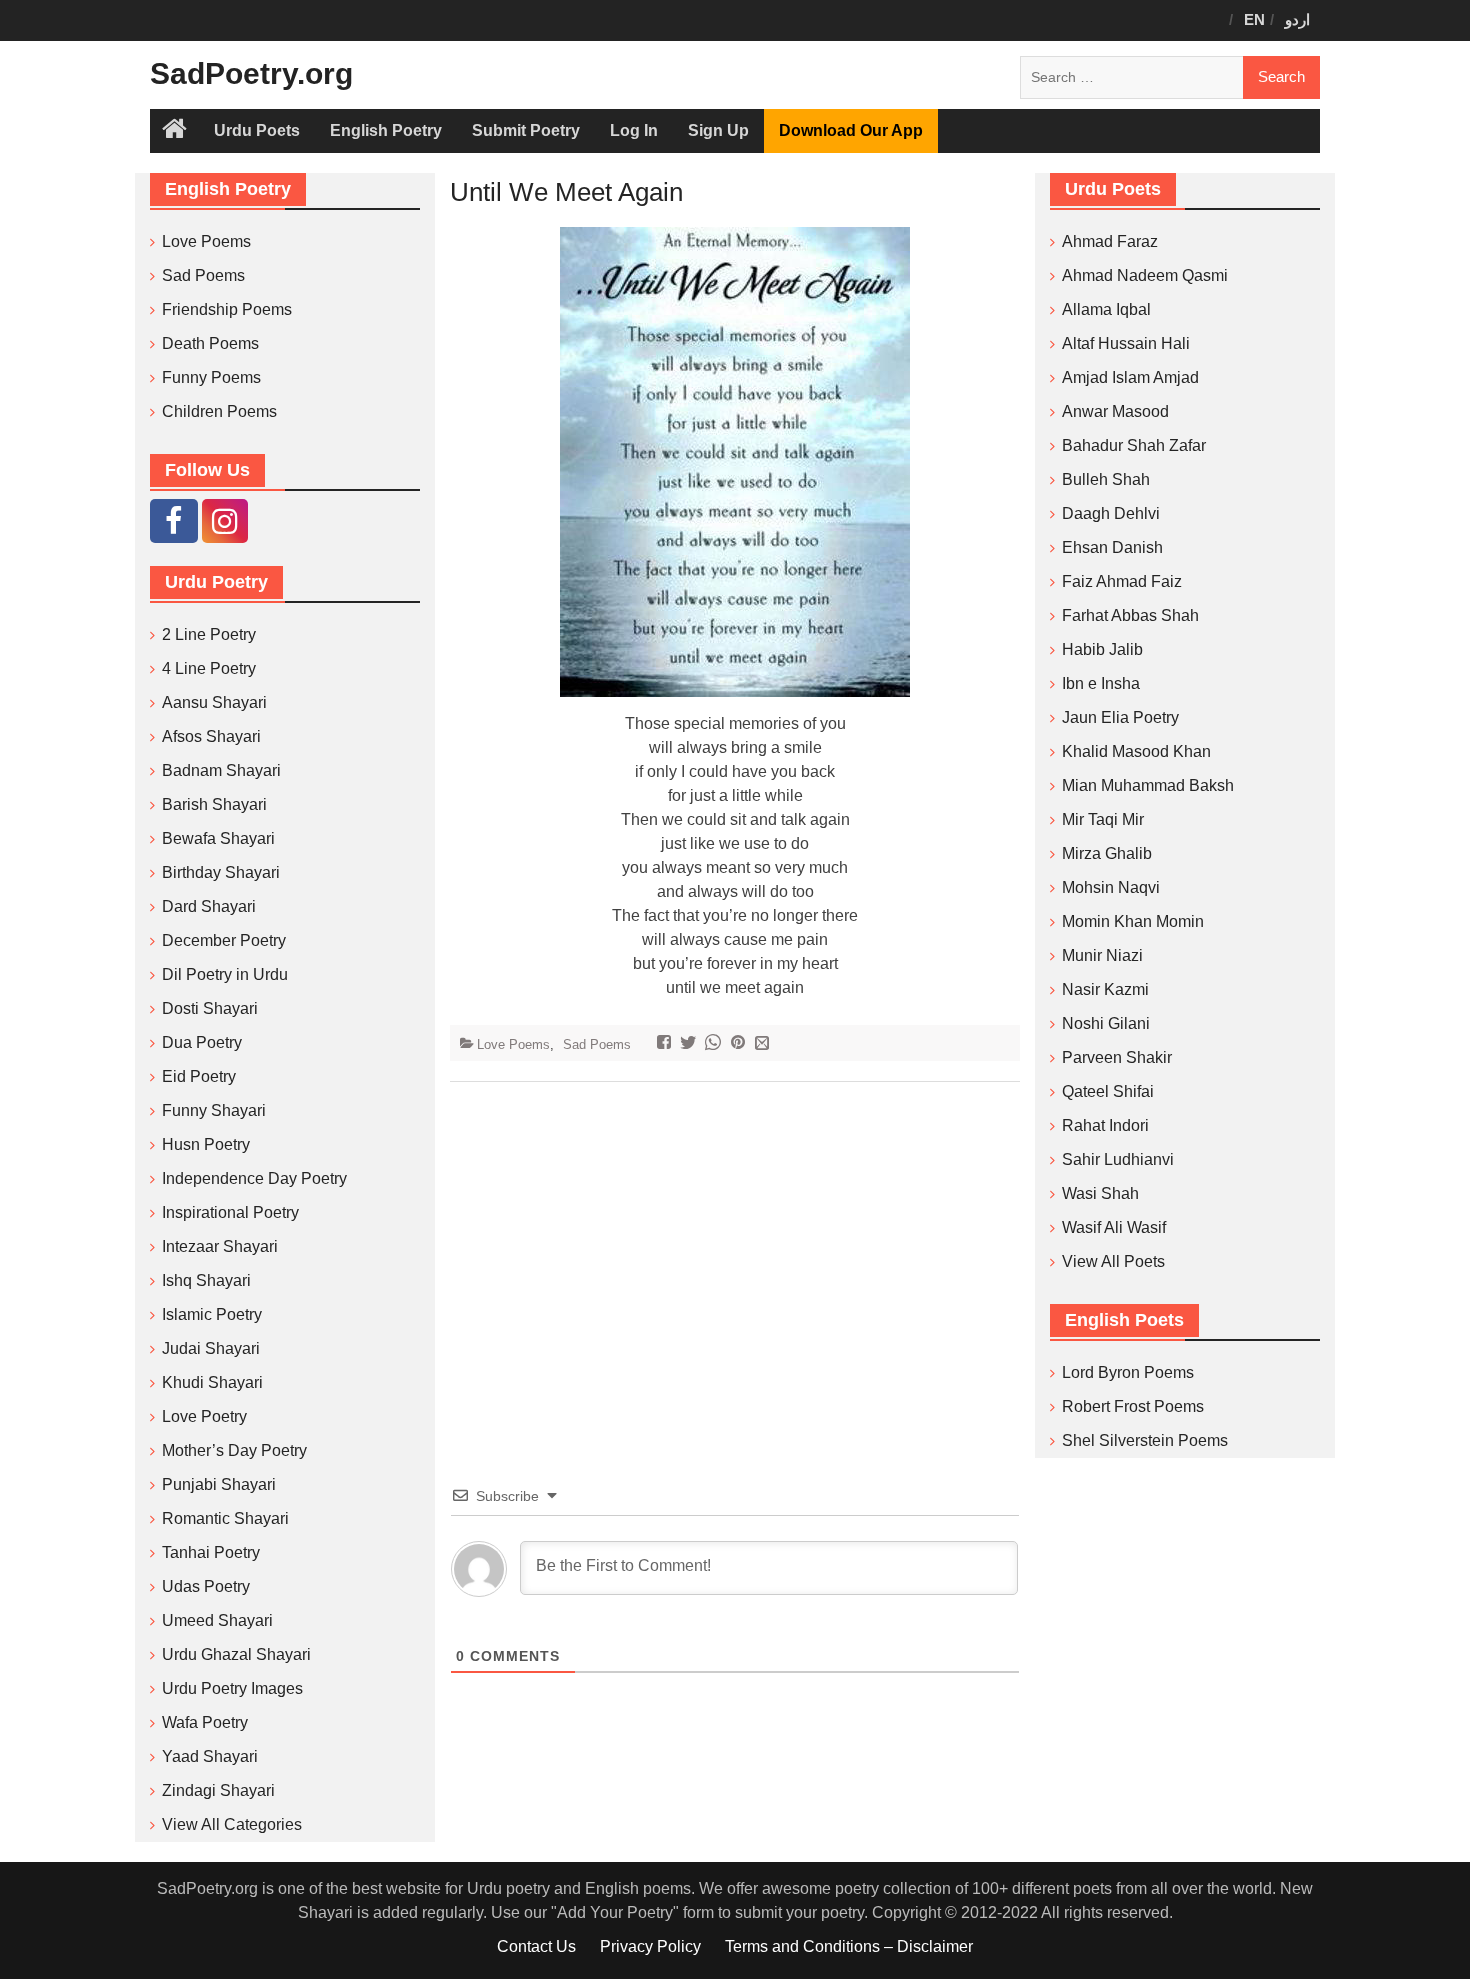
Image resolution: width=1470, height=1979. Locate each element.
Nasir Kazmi (1105, 989)
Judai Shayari (211, 1348)
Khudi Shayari (212, 1382)
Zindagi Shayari (218, 1790)
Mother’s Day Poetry (234, 1450)
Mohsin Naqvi (1111, 887)
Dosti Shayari (210, 1008)
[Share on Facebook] (666, 1044)
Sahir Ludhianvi (1118, 1159)
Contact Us (536, 1946)
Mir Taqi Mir (1103, 819)
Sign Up (718, 130)
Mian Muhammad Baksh (1148, 785)
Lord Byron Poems (1128, 1372)
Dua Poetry (202, 1042)
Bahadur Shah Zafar (1134, 445)
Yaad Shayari (210, 1756)
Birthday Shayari (221, 872)
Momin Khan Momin (1133, 921)
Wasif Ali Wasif (1114, 1227)
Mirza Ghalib (1107, 853)
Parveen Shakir (1117, 1057)
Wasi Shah (1100, 1193)
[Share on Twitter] (690, 1044)
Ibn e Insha (1101, 683)
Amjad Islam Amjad (1130, 377)
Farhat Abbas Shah (1130, 615)
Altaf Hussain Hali (1126, 343)
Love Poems (513, 1044)
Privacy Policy (650, 1946)
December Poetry (224, 940)
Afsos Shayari (211, 736)
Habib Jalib (1102, 649)
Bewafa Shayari (218, 838)
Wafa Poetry (205, 1722)
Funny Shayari (214, 1110)
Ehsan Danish (1112, 547)
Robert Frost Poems (1133, 1406)
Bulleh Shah (1106, 479)
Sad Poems (597, 1044)
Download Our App (851, 130)
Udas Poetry (206, 1586)
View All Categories (232, 1824)
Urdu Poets (257, 130)
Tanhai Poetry (211, 1552)
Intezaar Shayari (220, 1246)
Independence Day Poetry (254, 1178)
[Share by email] (764, 1044)
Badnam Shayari (221, 770)
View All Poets (1113, 1261)
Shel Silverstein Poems (1145, 1440)
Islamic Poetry (212, 1314)
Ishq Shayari (206, 1280)
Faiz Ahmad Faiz (1122, 581)
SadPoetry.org (251, 73)
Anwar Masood (1115, 411)
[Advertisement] (735, 1253)
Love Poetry (204, 1416)
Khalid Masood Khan (1136, 751)
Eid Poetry (199, 1076)
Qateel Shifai (1108, 1091)
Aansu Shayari (214, 702)
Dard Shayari (209, 906)
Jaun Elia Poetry (1120, 717)
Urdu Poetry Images (232, 1688)
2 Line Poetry (209, 634)
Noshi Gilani (1106, 1023)
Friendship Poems (227, 309)
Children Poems (219, 411)
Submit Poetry (526, 130)
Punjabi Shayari (219, 1484)
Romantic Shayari (225, 1518)
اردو (1297, 19)
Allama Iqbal (1106, 309)
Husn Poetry (206, 1144)
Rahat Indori (1105, 1125)
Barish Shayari (214, 804)
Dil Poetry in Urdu (225, 974)
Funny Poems (211, 377)
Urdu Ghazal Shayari (236, 1654)
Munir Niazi (1102, 955)
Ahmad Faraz (1110, 241)
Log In (634, 130)
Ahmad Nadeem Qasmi (1145, 275)
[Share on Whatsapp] (715, 1044)
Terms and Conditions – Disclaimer (849, 1946)
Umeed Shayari (217, 1620)
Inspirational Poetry (230, 1212)
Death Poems (210, 343)
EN (1254, 19)
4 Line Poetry (209, 668)
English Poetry (386, 130)
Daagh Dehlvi (1111, 513)
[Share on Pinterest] (740, 1044)
